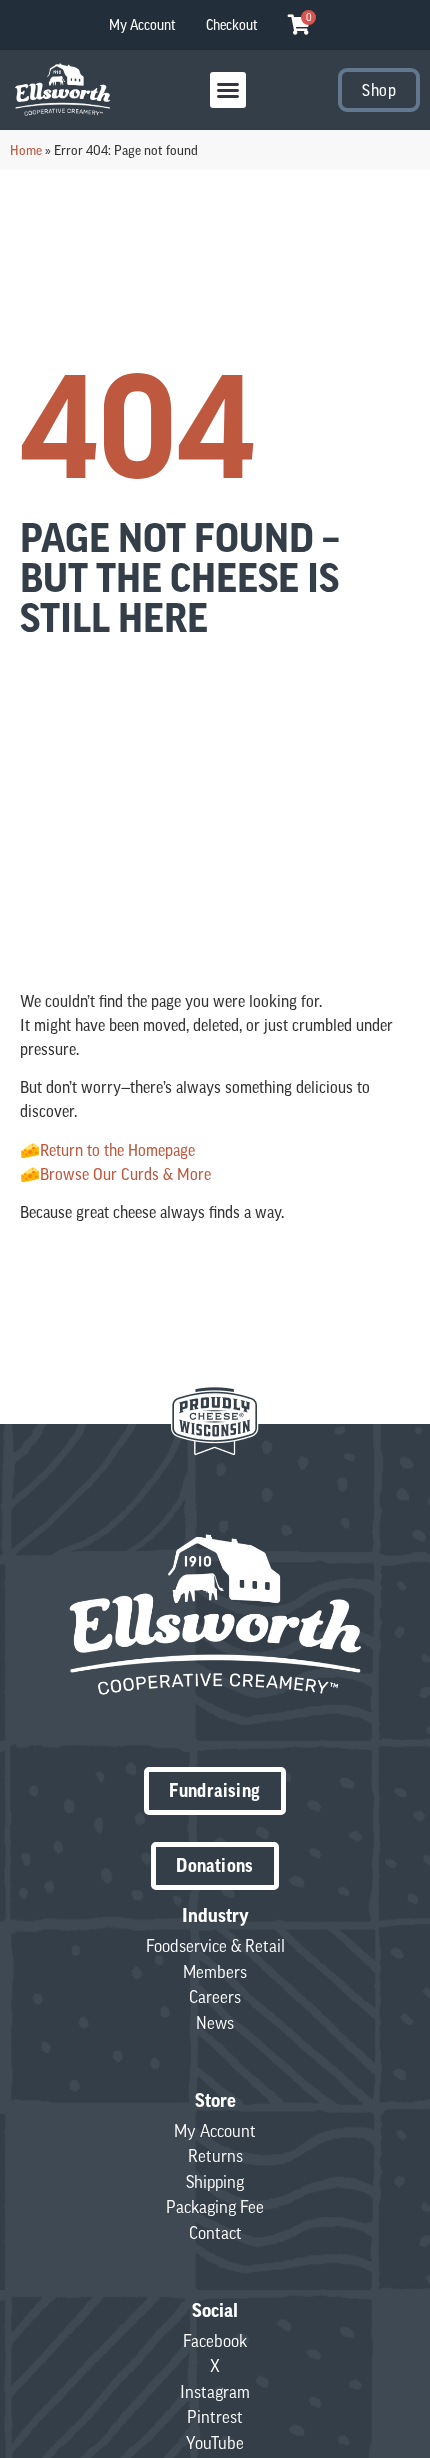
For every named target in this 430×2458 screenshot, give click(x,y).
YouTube (215, 2443)
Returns (215, 2156)
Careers (215, 1997)
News (215, 2023)
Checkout (232, 25)
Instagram (215, 2392)
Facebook (215, 2341)
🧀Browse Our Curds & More (115, 1174)
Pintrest (215, 2417)
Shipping (215, 2182)
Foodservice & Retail (215, 1946)
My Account (142, 25)
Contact (215, 2233)
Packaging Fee (215, 2207)
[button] (228, 90)
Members (215, 1972)
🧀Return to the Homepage (107, 1150)
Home (26, 150)
